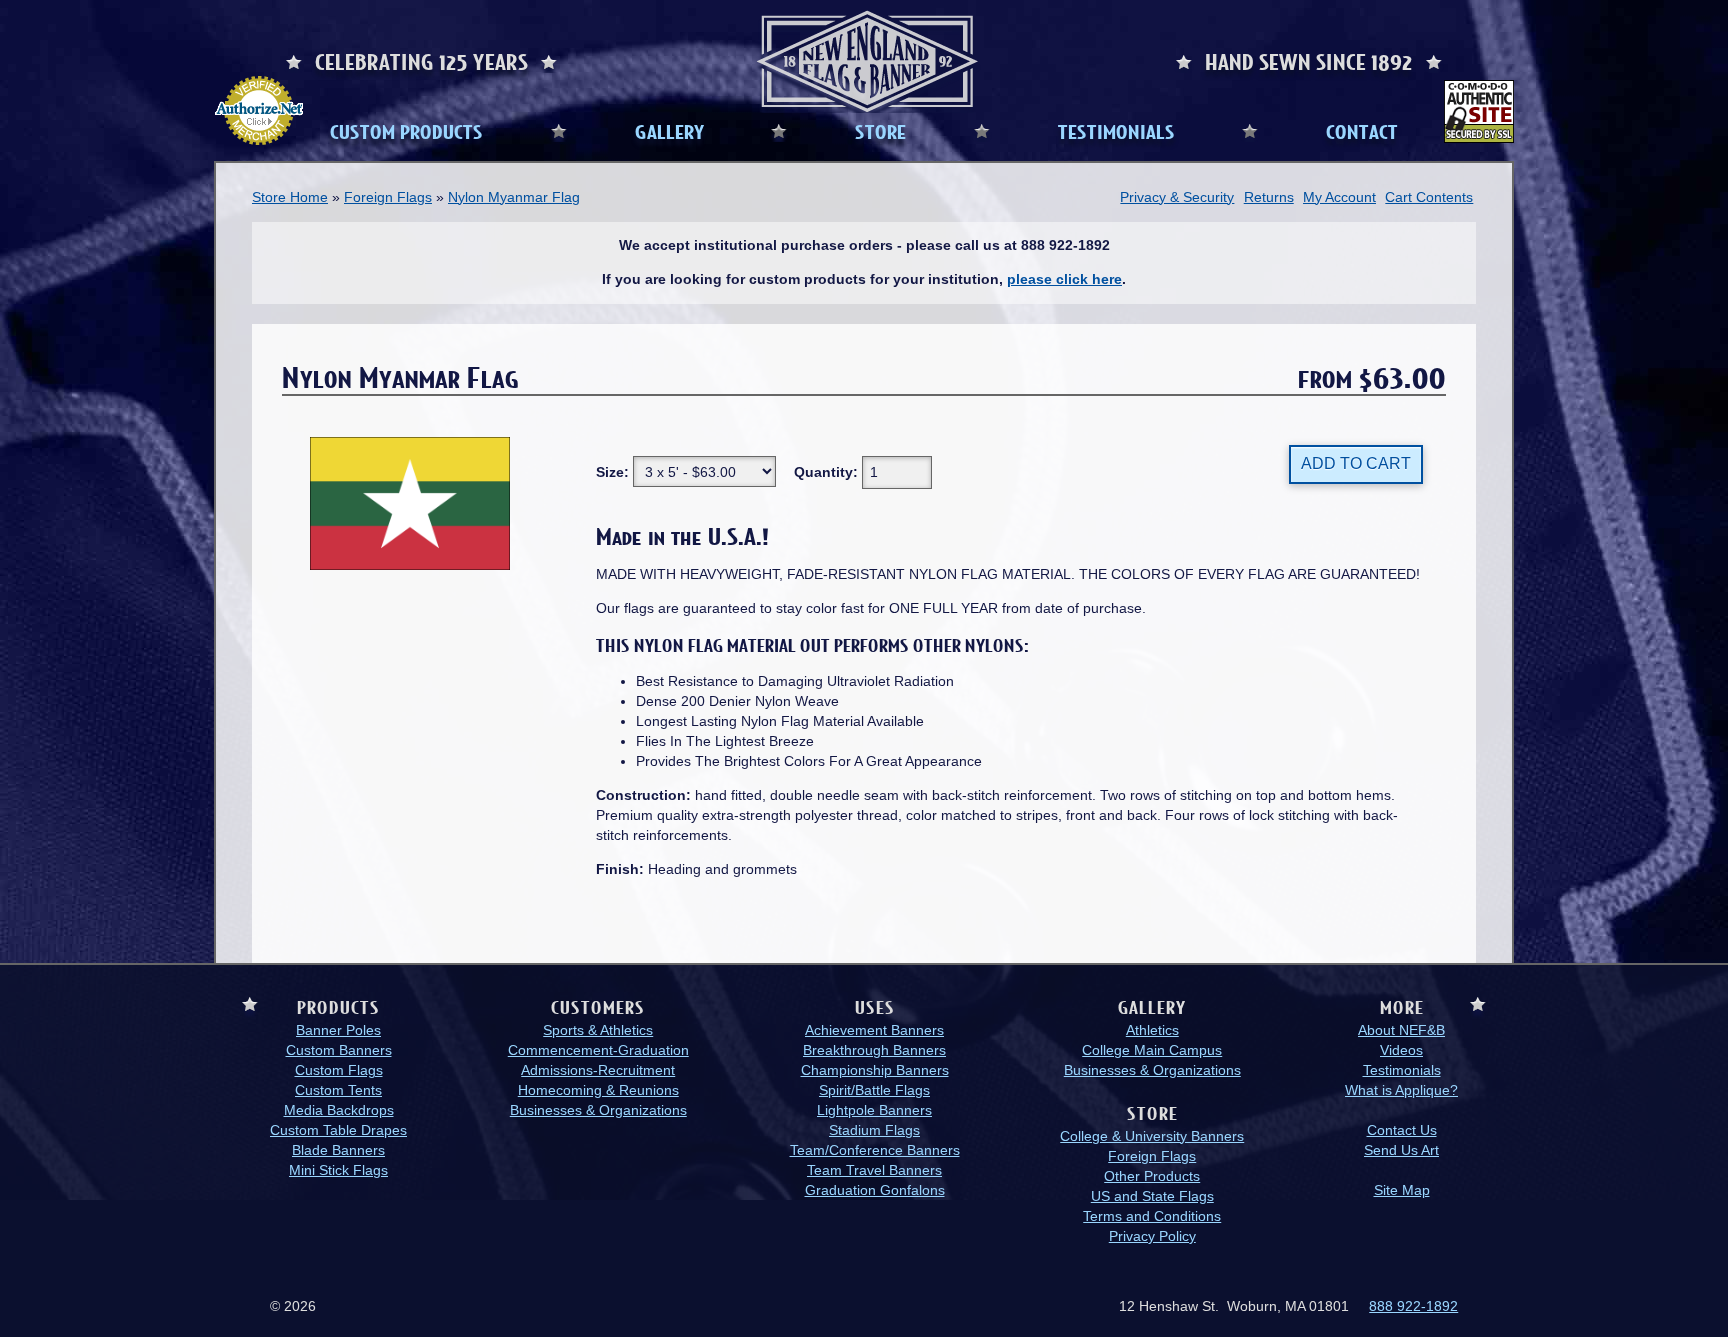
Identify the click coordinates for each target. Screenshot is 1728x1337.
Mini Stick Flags (338, 1170)
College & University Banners (1152, 1136)
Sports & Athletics (598, 1030)
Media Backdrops (339, 1110)
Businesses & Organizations (598, 1110)
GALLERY (669, 131)
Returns (1269, 197)
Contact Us (1402, 1130)
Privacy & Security (1177, 197)
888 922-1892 (1413, 1306)
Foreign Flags (388, 197)
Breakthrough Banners (874, 1050)
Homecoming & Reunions (598, 1090)
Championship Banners (875, 1070)
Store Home (290, 197)
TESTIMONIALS (1116, 131)
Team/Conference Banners (875, 1150)
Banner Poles (338, 1030)
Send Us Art (1401, 1150)
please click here (1064, 279)
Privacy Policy (1152, 1236)
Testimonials (1402, 1070)
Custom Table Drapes (338, 1130)
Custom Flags (339, 1070)
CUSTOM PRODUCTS (406, 131)
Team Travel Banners (874, 1170)
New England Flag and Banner (867, 61)
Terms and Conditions (1152, 1216)
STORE (880, 131)
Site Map (1402, 1190)
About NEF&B (1401, 1030)
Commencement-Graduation (598, 1050)
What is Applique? (1401, 1090)
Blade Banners (338, 1150)
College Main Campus (1152, 1050)
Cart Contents (1429, 197)
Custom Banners (339, 1050)
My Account (1339, 197)
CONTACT (1362, 131)
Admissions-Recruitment (598, 1070)
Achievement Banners (874, 1030)
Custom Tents (338, 1090)
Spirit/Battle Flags (874, 1090)
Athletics (1152, 1030)
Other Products (1152, 1176)
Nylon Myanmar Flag (514, 197)
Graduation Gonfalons (875, 1190)
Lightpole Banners (874, 1110)
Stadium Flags (874, 1130)
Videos (1401, 1050)
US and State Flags (1152, 1196)
